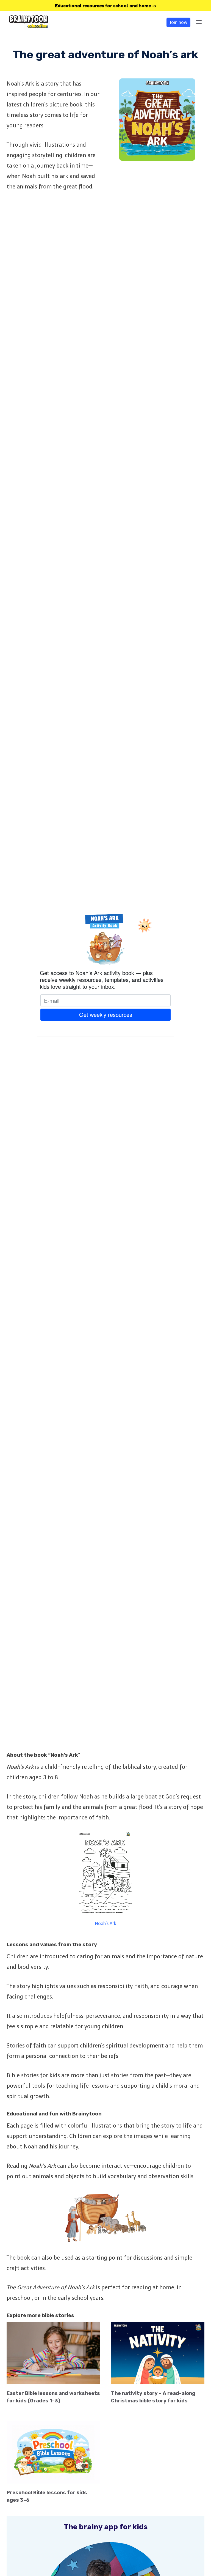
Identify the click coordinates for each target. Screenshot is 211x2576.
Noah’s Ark (106, 1924)
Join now (178, 22)
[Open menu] (199, 22)
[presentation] (53, 2353)
